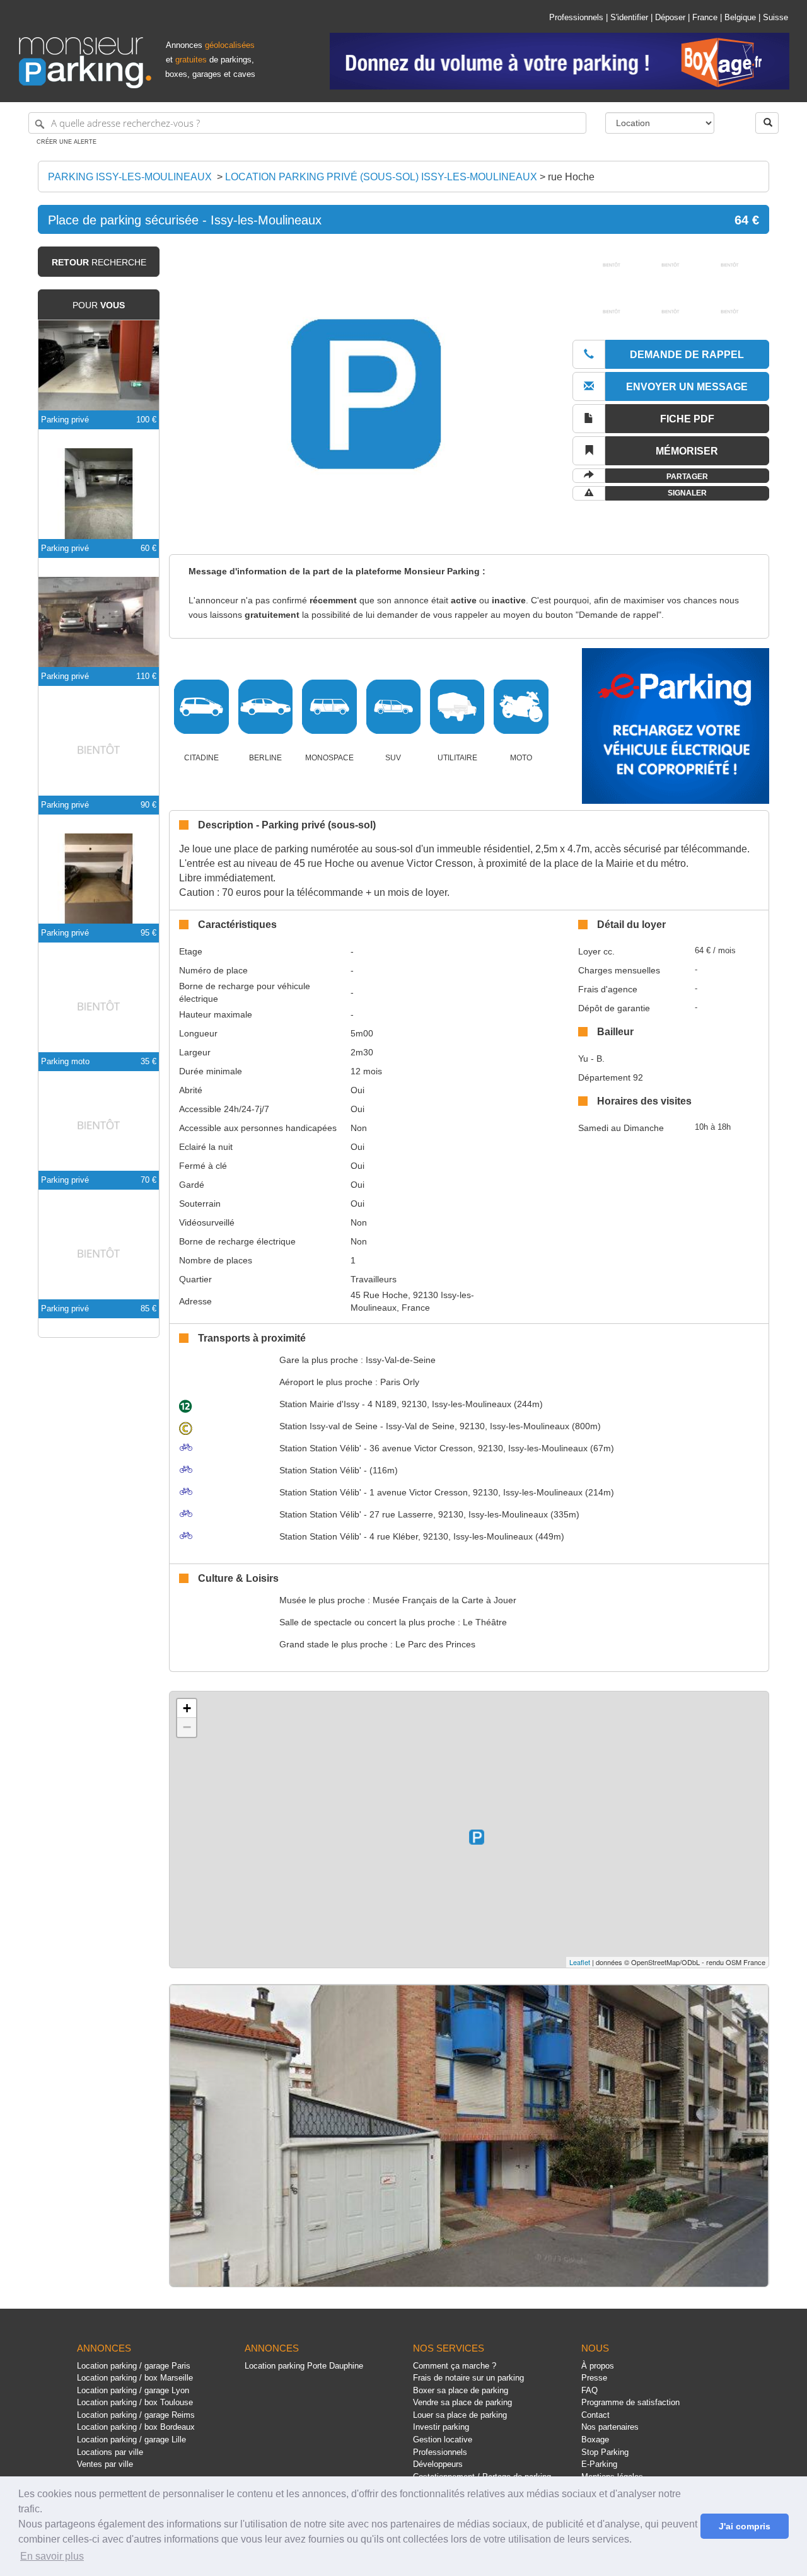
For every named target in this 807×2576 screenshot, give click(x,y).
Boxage (595, 2440)
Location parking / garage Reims (136, 2415)
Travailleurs (374, 1279)
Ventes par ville (105, 2464)
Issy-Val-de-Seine (401, 1360)
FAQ (589, 2390)
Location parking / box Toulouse (135, 2402)
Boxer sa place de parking (461, 2390)
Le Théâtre (485, 1622)
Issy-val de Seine (328, 1426)
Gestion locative (443, 2440)
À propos (598, 2366)
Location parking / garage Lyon (133, 2390)
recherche (99, 262)
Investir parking (441, 2427)
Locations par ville (110, 2452)
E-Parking (599, 2464)
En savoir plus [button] (52, 2556)
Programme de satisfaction (630, 2402)
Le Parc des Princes (435, 1644)
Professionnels (576, 17)
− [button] (187, 1727)
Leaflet (580, 1962)
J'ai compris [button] (745, 2526)
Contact (595, 2415)
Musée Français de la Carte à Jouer (444, 1600)
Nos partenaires (610, 2427)
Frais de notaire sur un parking (468, 2378)
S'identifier (629, 17)
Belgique (740, 17)
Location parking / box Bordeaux (136, 2427)
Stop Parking (605, 2452)
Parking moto (65, 1061)
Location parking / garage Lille (131, 2440)
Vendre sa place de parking (462, 2402)
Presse (594, 2378)
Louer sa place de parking (460, 2415)
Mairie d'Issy (319, 1404)
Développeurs (438, 2464)
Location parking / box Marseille (135, 2378)
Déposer (670, 17)
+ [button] (187, 1708)
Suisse (775, 17)
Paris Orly (400, 1382)
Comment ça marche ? (455, 2366)
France (705, 17)
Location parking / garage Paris (134, 2366)
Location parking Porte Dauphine (304, 2366)
